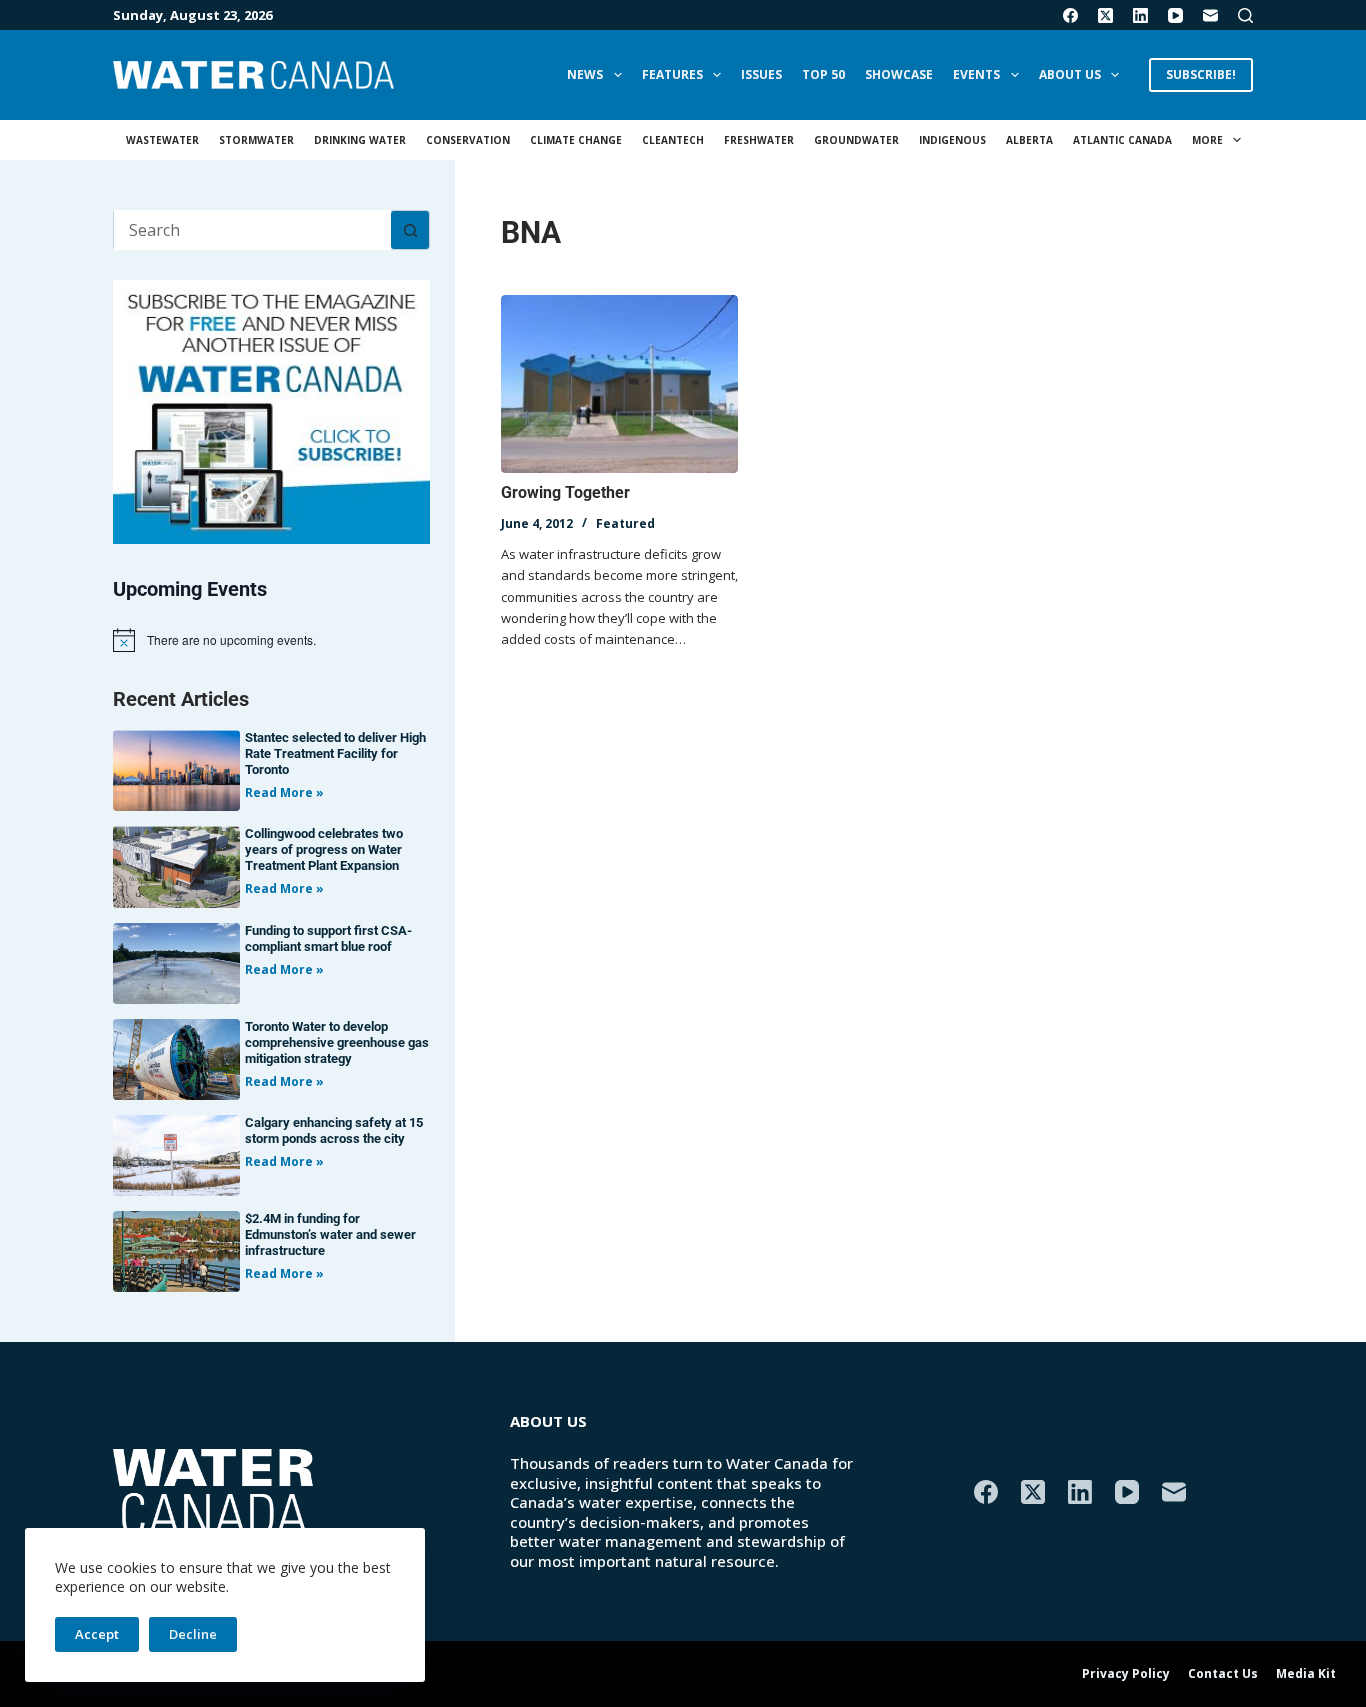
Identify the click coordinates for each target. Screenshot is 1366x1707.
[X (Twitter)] (1105, 15)
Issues (761, 74)
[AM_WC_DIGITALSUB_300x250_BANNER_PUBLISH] (271, 410)
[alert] (271, 640)
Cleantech (673, 140)
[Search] (1245, 15)
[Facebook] (1070, 15)
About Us (1070, 74)
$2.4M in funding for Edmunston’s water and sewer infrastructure (330, 1234)
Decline (193, 1634)
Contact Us (1223, 1674)
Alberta (1029, 140)
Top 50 (823, 74)
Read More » (284, 792)
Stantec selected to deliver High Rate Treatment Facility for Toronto (335, 753)
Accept (97, 1634)
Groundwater (856, 140)
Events (976, 74)
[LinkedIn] (1140, 15)
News (585, 74)
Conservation (468, 140)
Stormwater (256, 140)
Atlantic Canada (1122, 140)
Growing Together (565, 492)
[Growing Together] (619, 384)
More (1207, 140)
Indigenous (952, 140)
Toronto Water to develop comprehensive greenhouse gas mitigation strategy (337, 1042)
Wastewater (162, 140)
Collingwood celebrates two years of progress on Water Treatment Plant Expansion (324, 849)
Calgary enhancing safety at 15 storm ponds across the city (334, 1130)
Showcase (899, 74)
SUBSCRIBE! (1201, 74)
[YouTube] (1175, 15)
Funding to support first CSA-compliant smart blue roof (328, 938)
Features (672, 74)
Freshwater (759, 140)
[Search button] (410, 230)
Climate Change (576, 140)
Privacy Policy (1126, 1674)
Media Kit (1306, 1674)
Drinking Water (360, 140)
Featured (625, 523)
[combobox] (252, 230)
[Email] (1210, 15)
